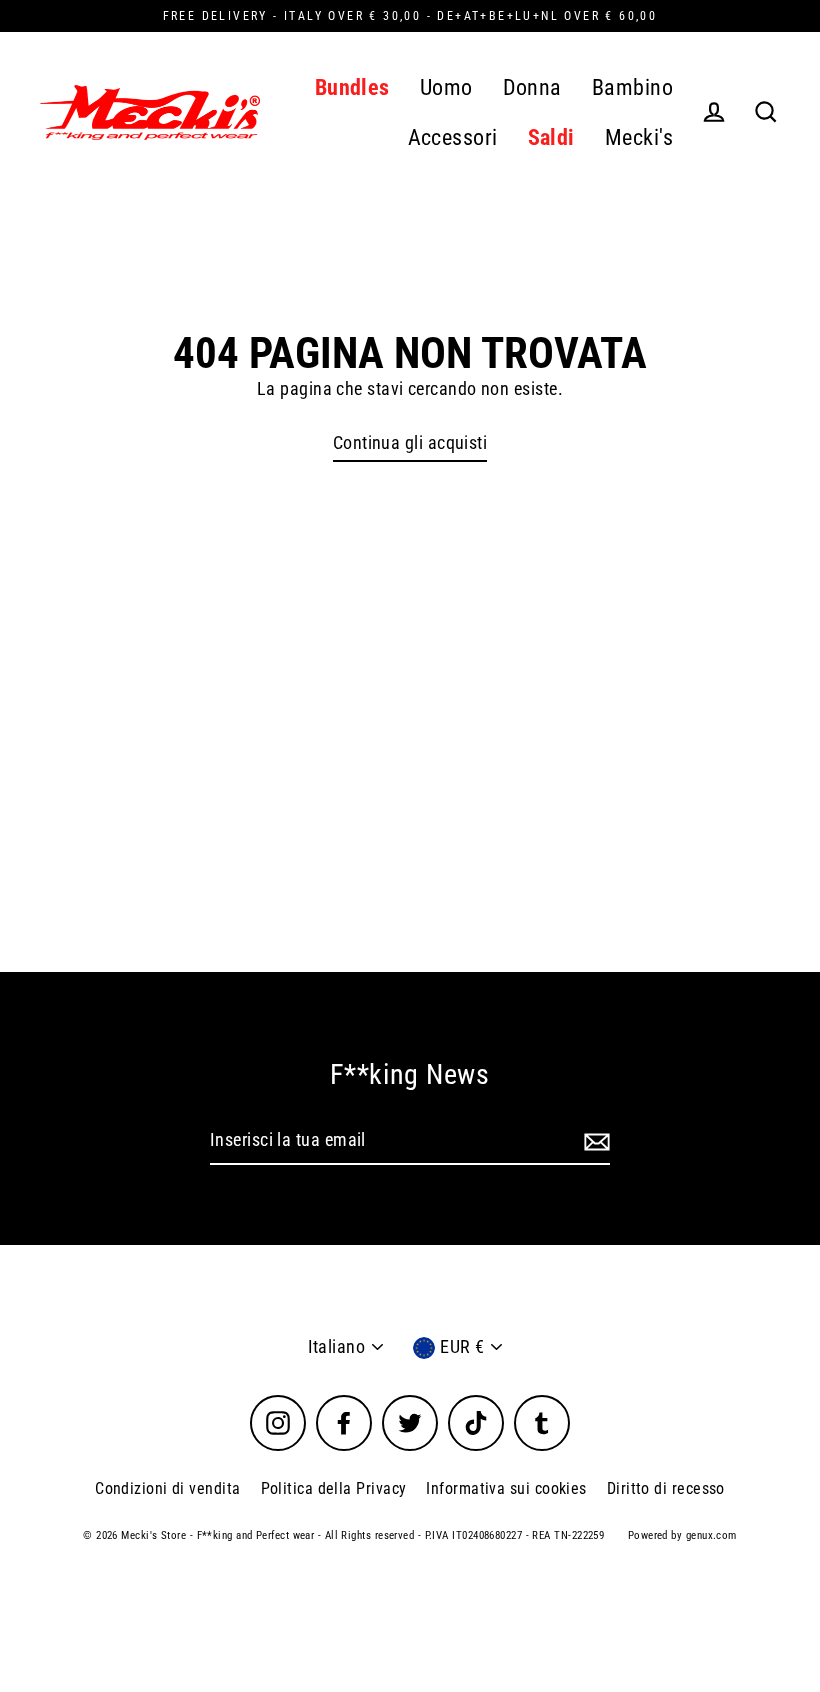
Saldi (551, 137)
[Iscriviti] (594, 1141)
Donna (532, 87)
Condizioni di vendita (167, 1488)
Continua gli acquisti (410, 442)
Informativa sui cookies (506, 1488)
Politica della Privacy (334, 1488)
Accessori (453, 137)
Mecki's (639, 137)
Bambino (632, 87)
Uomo (446, 87)
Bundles (352, 87)
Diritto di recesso (666, 1488)
